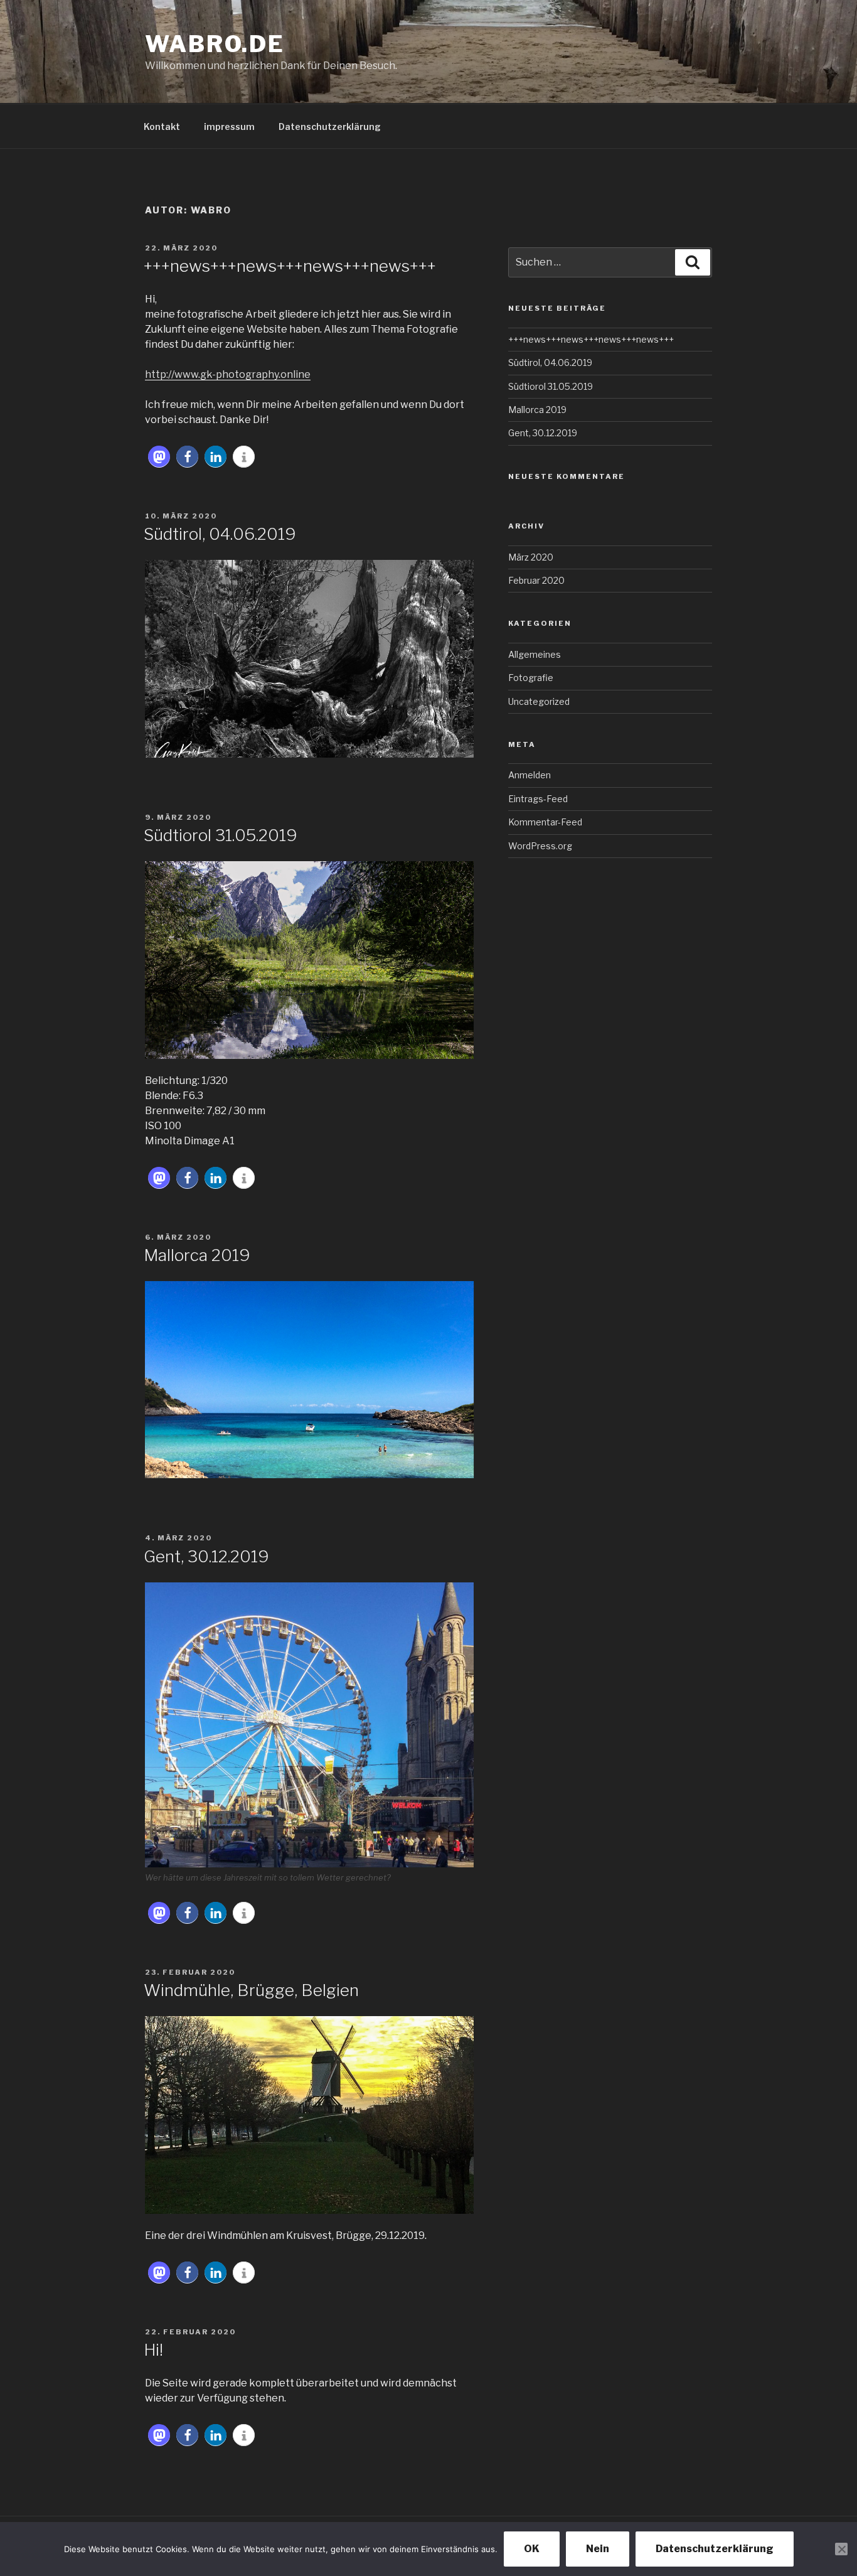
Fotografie (531, 678)
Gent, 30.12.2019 (206, 1556)
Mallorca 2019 (197, 1255)
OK (532, 2549)
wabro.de (215, 44)
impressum (229, 126)
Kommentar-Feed (545, 822)
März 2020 (531, 557)
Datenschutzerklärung (330, 126)
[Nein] (841, 2549)
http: (157, 374)
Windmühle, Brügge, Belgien (251, 1990)
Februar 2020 (536, 580)
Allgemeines (535, 654)
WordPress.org (540, 846)
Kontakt (162, 126)
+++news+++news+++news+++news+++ (290, 266)
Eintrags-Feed (538, 799)
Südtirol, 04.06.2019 (220, 534)
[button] (159, 457)
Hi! (153, 2350)
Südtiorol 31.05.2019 (221, 835)
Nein (598, 2549)
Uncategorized (539, 701)
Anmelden (530, 775)
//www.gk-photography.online (239, 374)
